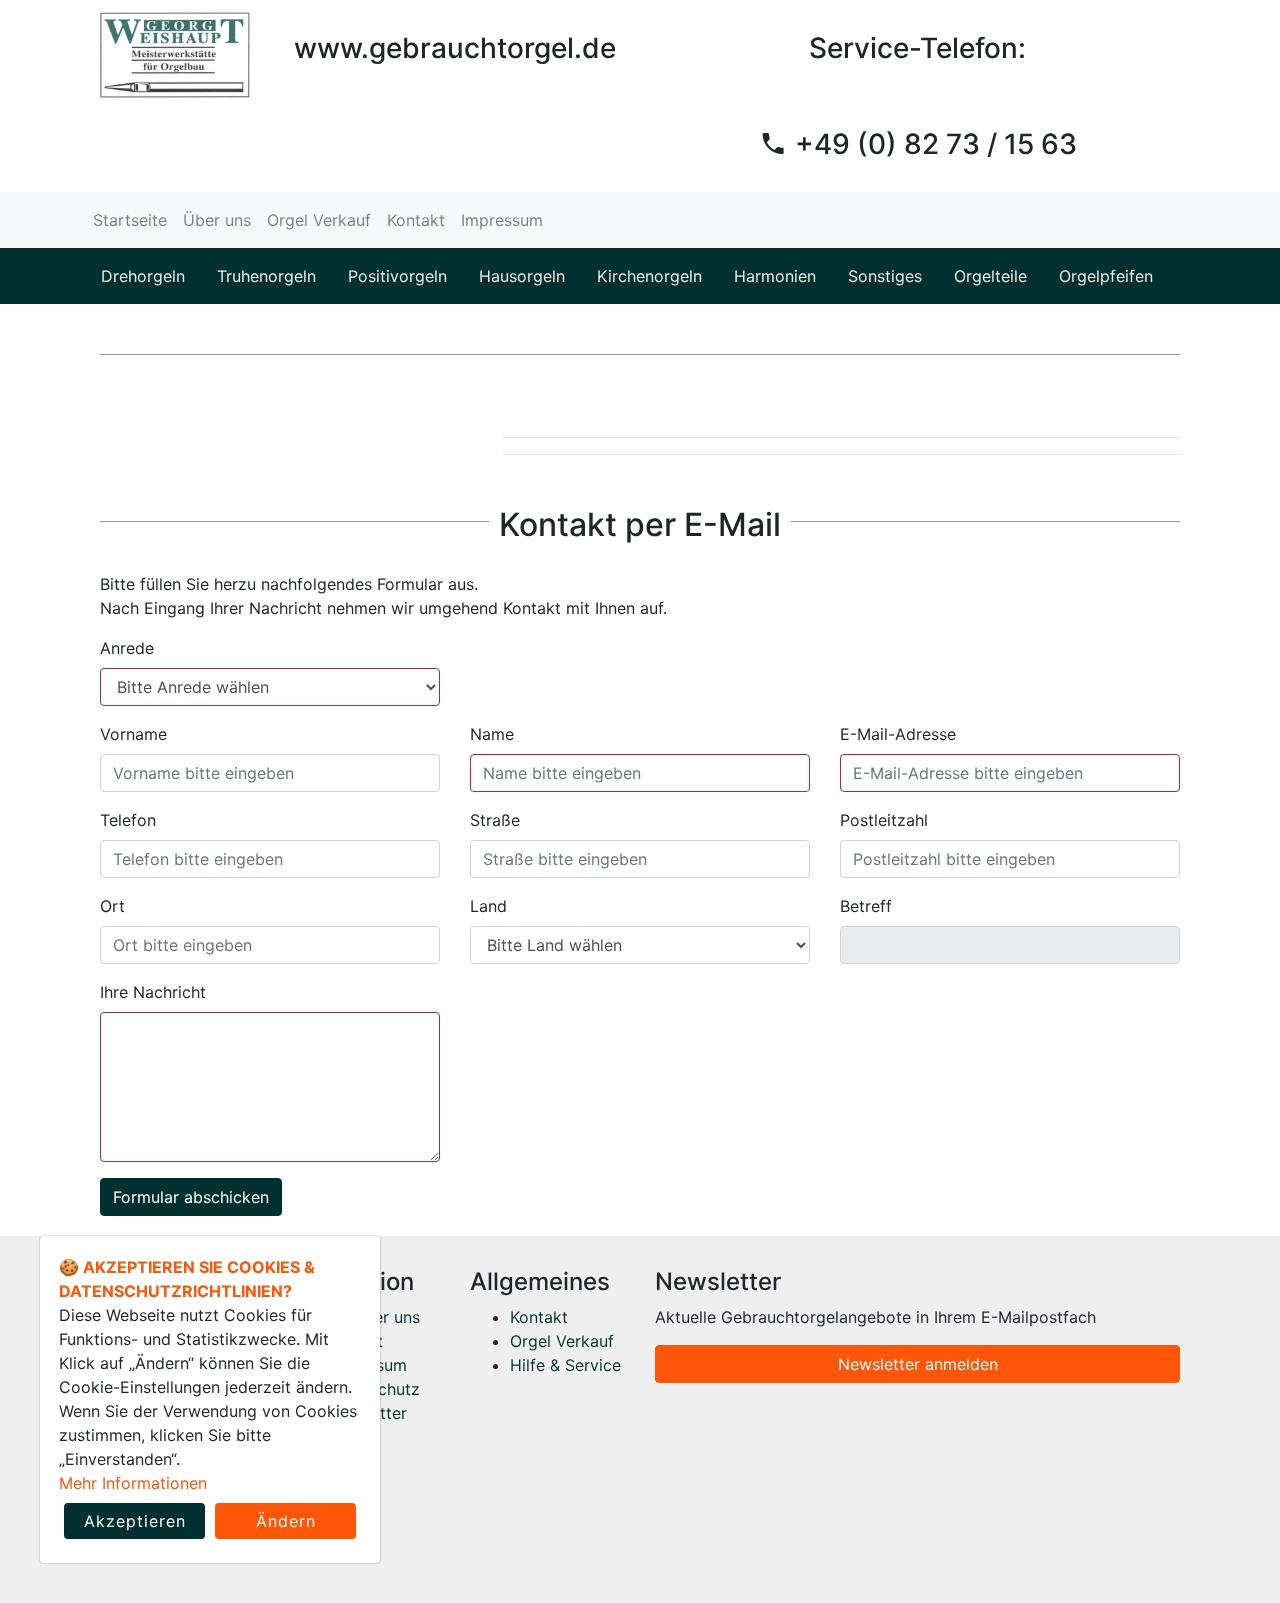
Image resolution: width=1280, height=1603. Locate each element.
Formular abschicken (191, 1197)
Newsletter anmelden (918, 1364)
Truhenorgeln (266, 276)
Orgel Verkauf (319, 220)
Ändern (286, 1521)
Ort (112, 906)
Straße (495, 820)
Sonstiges (885, 276)
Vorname (133, 734)
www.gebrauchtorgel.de (455, 48)
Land (488, 906)
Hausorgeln (522, 276)
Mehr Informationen (133, 1483)
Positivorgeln (397, 276)
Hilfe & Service (565, 1365)
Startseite (130, 220)
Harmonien (775, 276)
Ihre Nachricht (153, 992)
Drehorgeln (143, 276)
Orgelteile (990, 276)
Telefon (128, 820)
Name (492, 734)
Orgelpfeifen (1106, 276)
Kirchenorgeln (649, 276)
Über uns (217, 220)
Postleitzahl (884, 820)
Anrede (127, 648)
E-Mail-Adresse (898, 734)
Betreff (866, 906)
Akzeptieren (135, 1521)
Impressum (502, 220)
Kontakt (416, 220)
